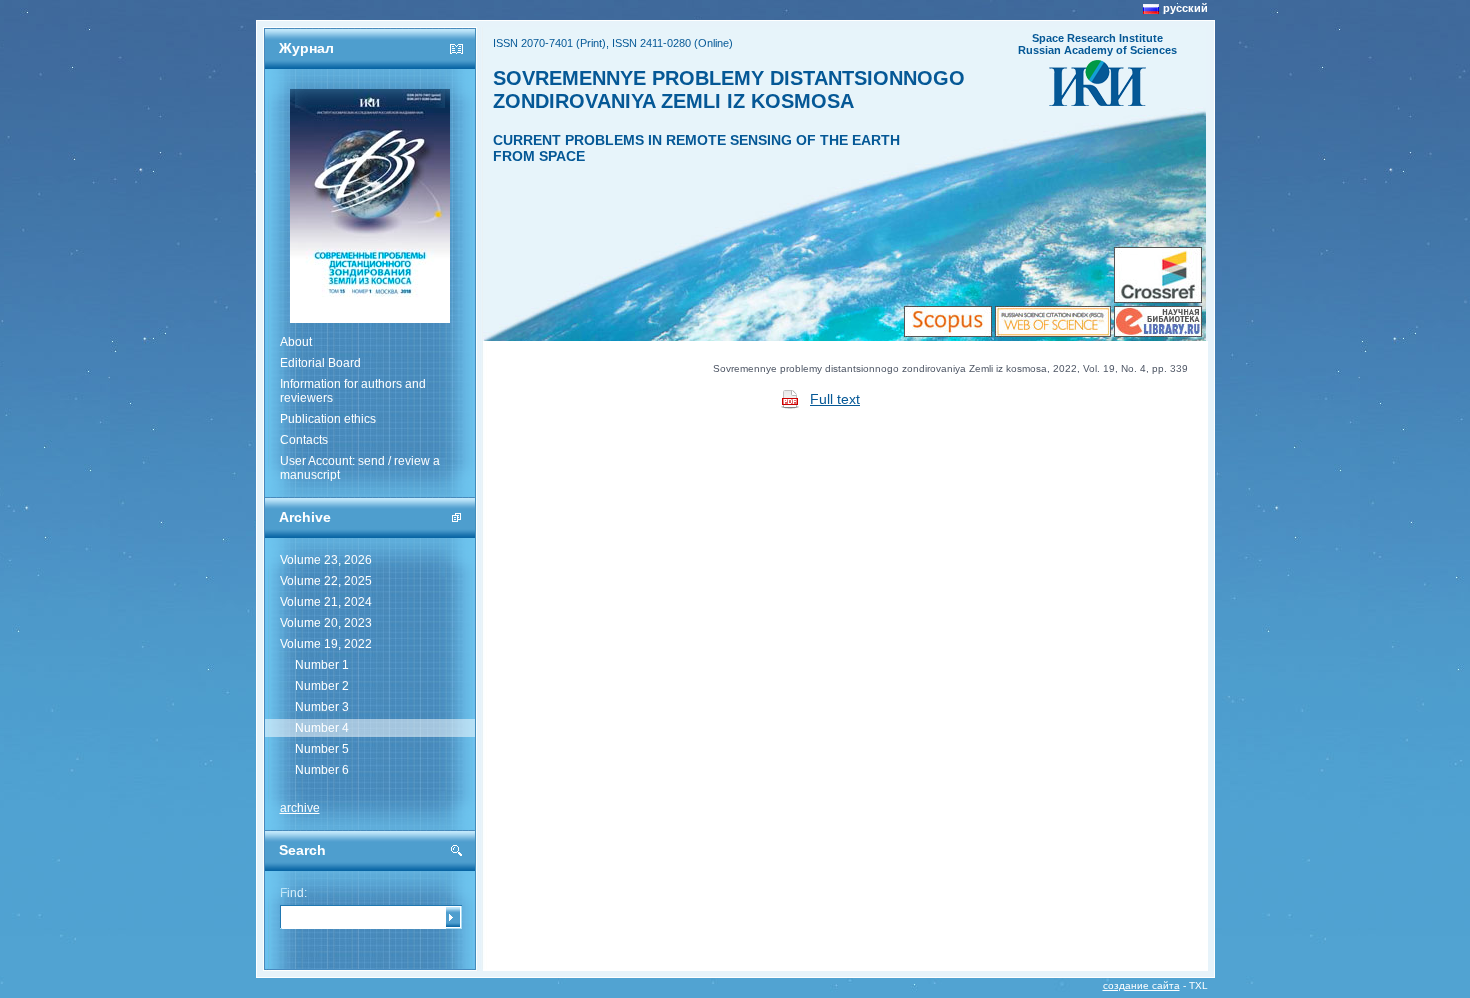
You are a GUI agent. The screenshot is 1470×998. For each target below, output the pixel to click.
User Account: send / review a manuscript (360, 468)
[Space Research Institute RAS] (1097, 100)
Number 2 (322, 686)
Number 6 (322, 770)
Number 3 (322, 707)
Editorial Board (320, 363)
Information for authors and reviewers (353, 391)
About (296, 342)
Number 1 (322, 665)
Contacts (304, 440)
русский (1185, 8)
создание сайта (1141, 985)
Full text (835, 399)
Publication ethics (328, 419)
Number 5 (322, 749)
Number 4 (322, 728)
